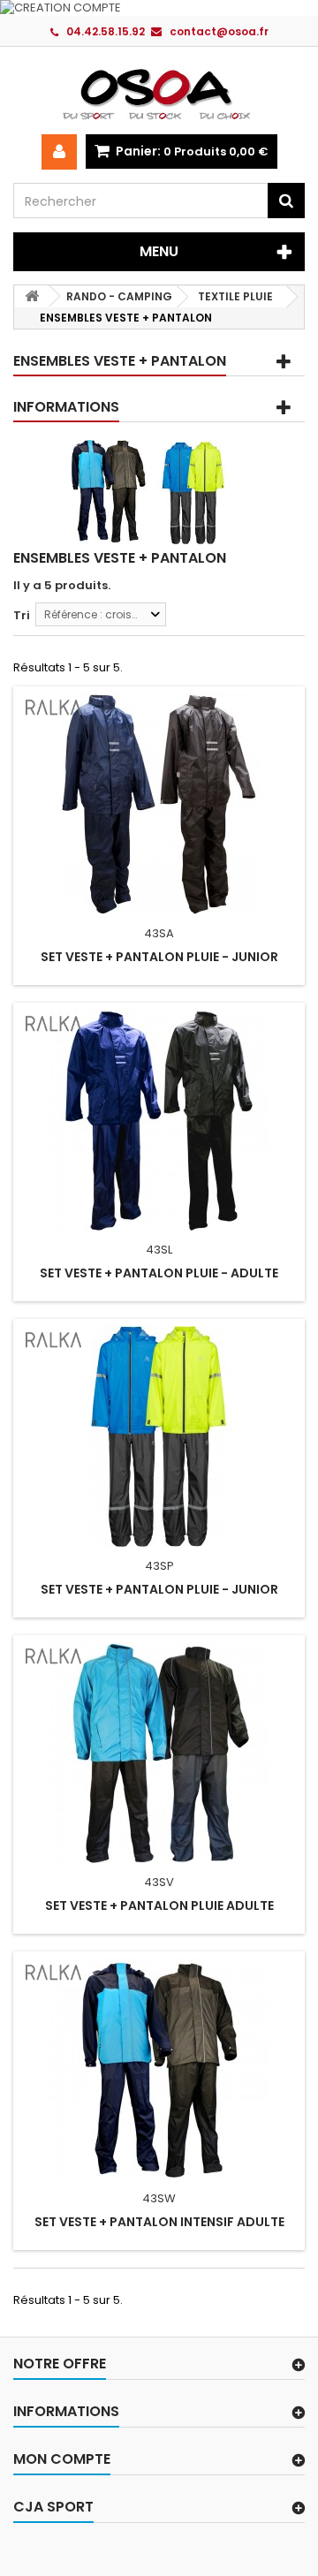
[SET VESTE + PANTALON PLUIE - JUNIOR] (159, 804)
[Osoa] (159, 94)
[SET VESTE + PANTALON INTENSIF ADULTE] (159, 2069)
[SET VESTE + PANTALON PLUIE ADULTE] (159, 1753)
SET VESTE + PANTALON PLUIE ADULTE (159, 1905)
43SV (159, 1882)
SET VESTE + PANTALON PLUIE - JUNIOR (159, 957)
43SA (159, 933)
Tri (22, 615)
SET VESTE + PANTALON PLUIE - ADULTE (159, 1273)
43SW (159, 2198)
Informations (66, 407)
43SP (159, 1566)
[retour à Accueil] (32, 296)
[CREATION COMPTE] (159, 8)
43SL (159, 1250)
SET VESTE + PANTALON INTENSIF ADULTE (159, 2222)
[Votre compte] (59, 152)
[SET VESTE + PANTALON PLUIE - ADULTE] (159, 1120)
